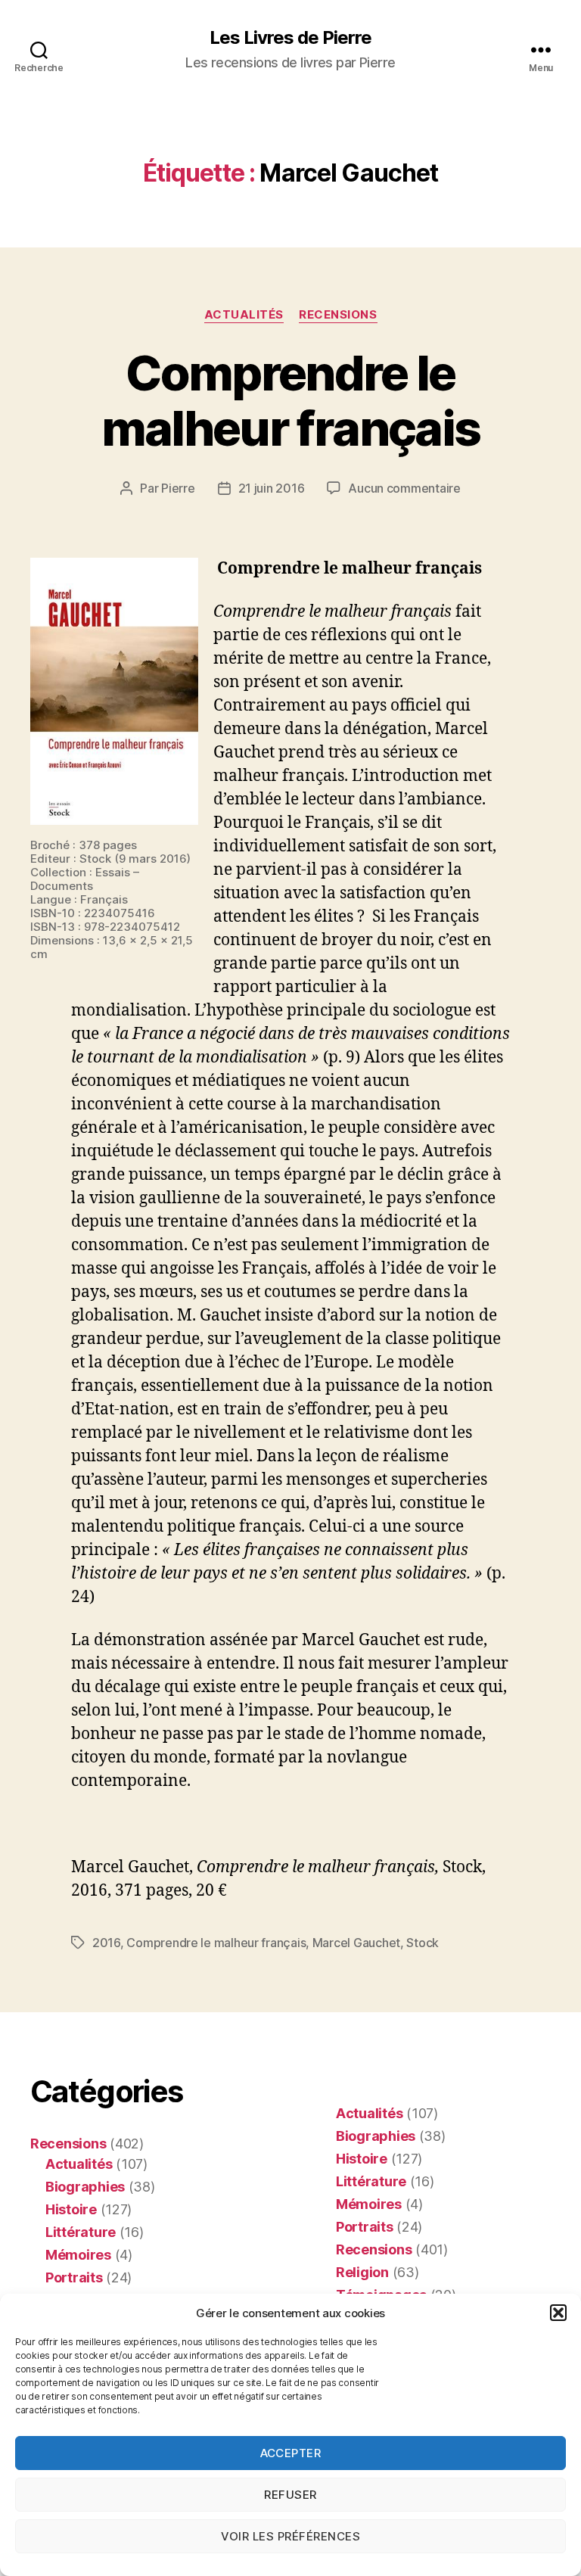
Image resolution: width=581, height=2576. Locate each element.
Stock (423, 1943)
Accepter (291, 2453)
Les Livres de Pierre (290, 38)
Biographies (85, 2187)
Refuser (290, 2495)
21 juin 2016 (272, 488)
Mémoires (78, 2255)
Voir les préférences (291, 2536)
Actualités (244, 315)
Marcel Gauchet (356, 1943)
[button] (558, 2313)
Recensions (338, 315)
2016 (106, 1943)
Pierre (178, 488)
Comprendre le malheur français (290, 400)
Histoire (71, 2209)
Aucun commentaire (404, 488)
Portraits (74, 2277)
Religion (362, 2272)
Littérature (81, 2232)
